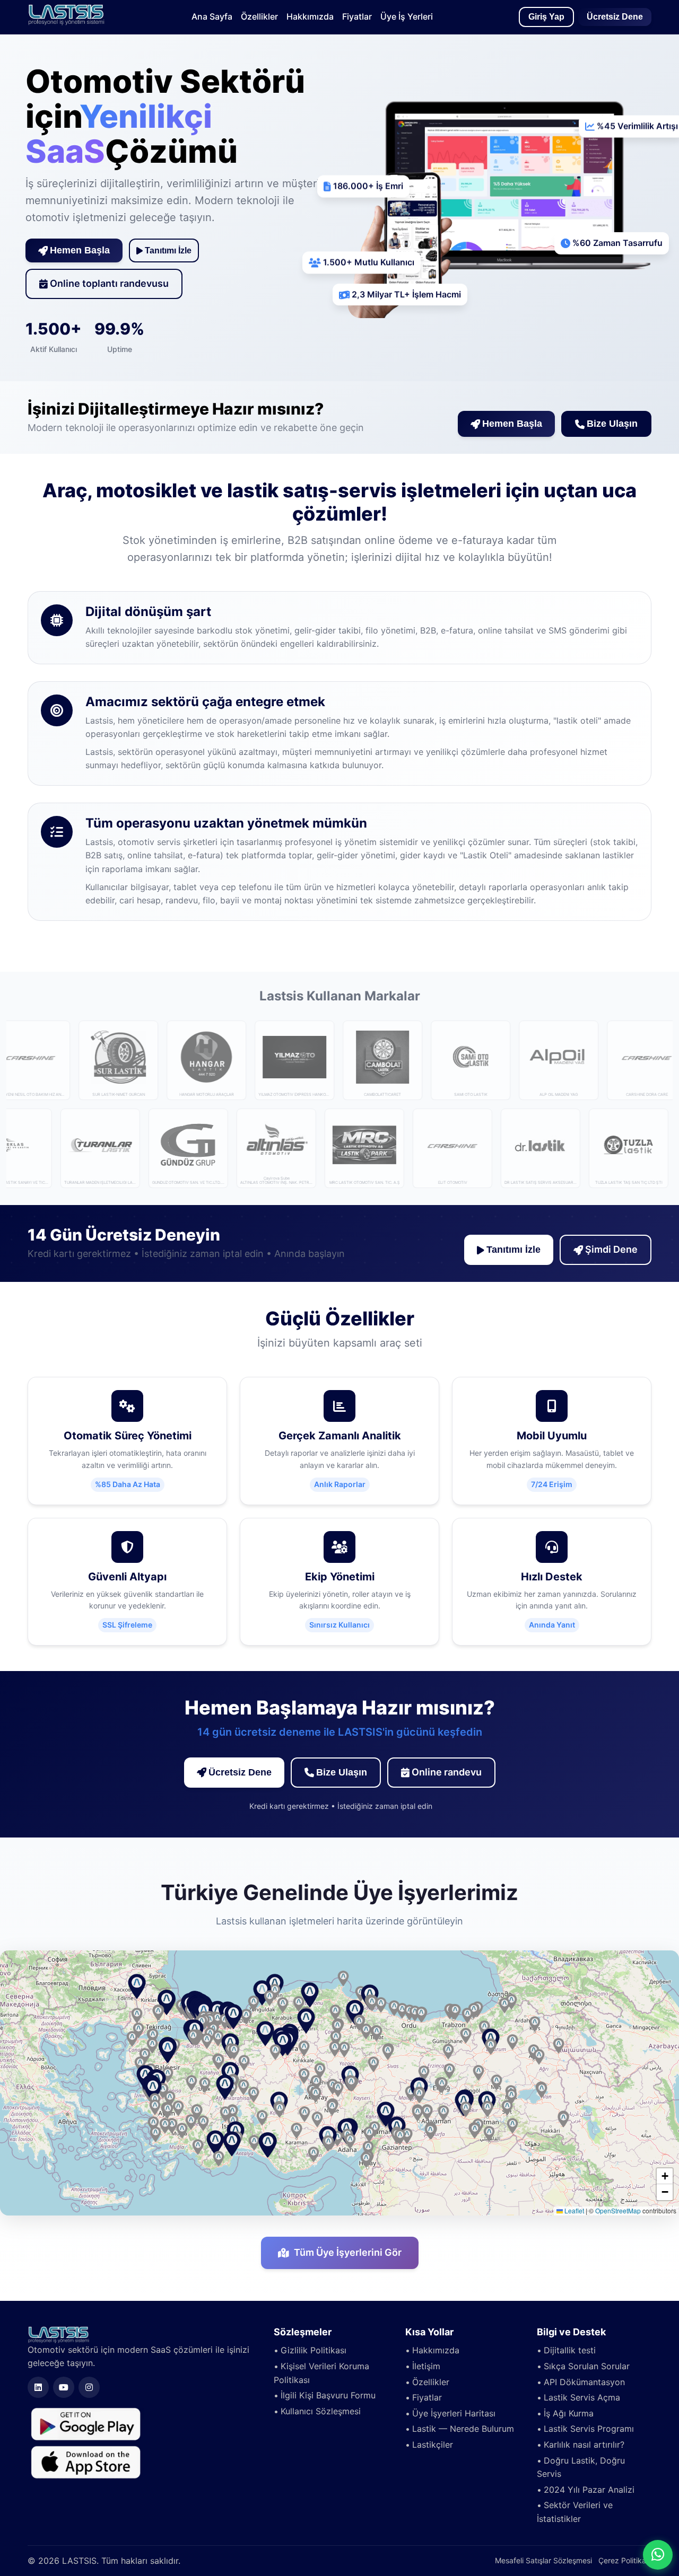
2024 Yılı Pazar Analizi (589, 2490)
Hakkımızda (310, 16)
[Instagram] (89, 2387)
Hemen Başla (80, 250)
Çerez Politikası (625, 2560)
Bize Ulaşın (612, 424)
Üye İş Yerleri (407, 16)
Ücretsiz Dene (615, 17)
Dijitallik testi (570, 2350)
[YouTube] (64, 2387)
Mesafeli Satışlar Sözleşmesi (543, 2560)
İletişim (426, 2366)
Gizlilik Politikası (314, 2350)
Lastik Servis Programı (589, 2429)
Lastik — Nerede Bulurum (463, 2429)
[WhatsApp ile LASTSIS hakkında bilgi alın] (658, 2555)
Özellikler (259, 16)
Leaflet (573, 2210)
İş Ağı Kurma (569, 2413)
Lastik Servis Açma (582, 2397)
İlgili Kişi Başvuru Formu (328, 2395)
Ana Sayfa (212, 16)
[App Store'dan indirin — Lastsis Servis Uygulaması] (86, 2461)
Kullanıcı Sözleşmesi (321, 2411)
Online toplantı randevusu (109, 283)
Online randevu (447, 1772)
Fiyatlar (357, 16)
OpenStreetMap (618, 2210)
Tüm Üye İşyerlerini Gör (348, 2252)
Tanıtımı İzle (168, 250)
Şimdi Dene (611, 1249)
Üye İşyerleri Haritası (454, 2413)
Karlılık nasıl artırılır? (584, 2445)
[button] (265, 2034)
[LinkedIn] (38, 2387)
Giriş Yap (546, 17)
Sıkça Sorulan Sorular (587, 2366)
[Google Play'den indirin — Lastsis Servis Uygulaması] (86, 2423)
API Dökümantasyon (584, 2382)
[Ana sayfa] (66, 22)
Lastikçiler (433, 2445)
